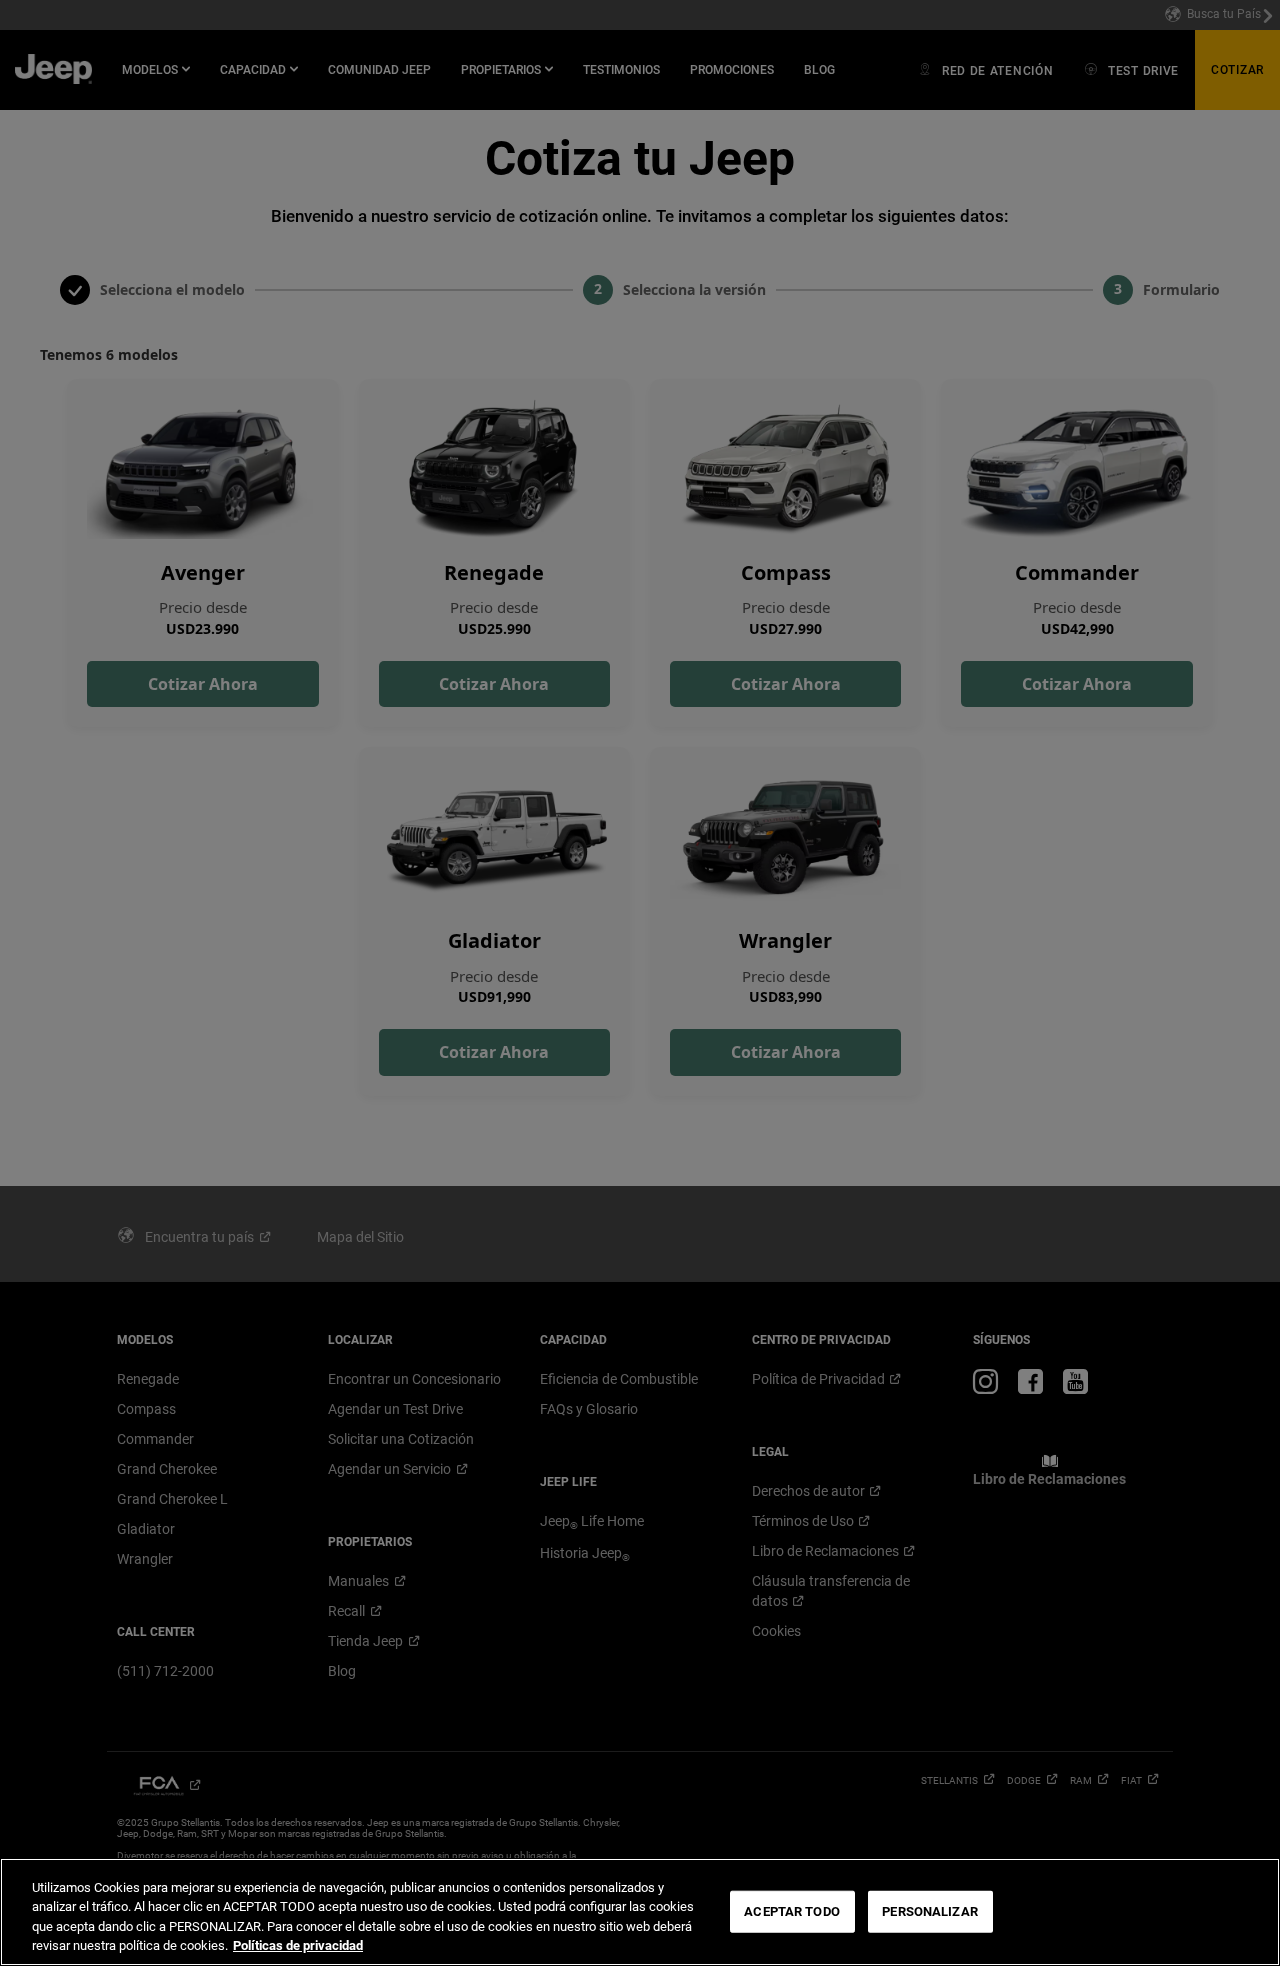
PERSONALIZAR (930, 1911)
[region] (640, 1912)
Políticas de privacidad (298, 1945)
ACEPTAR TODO (792, 1911)
